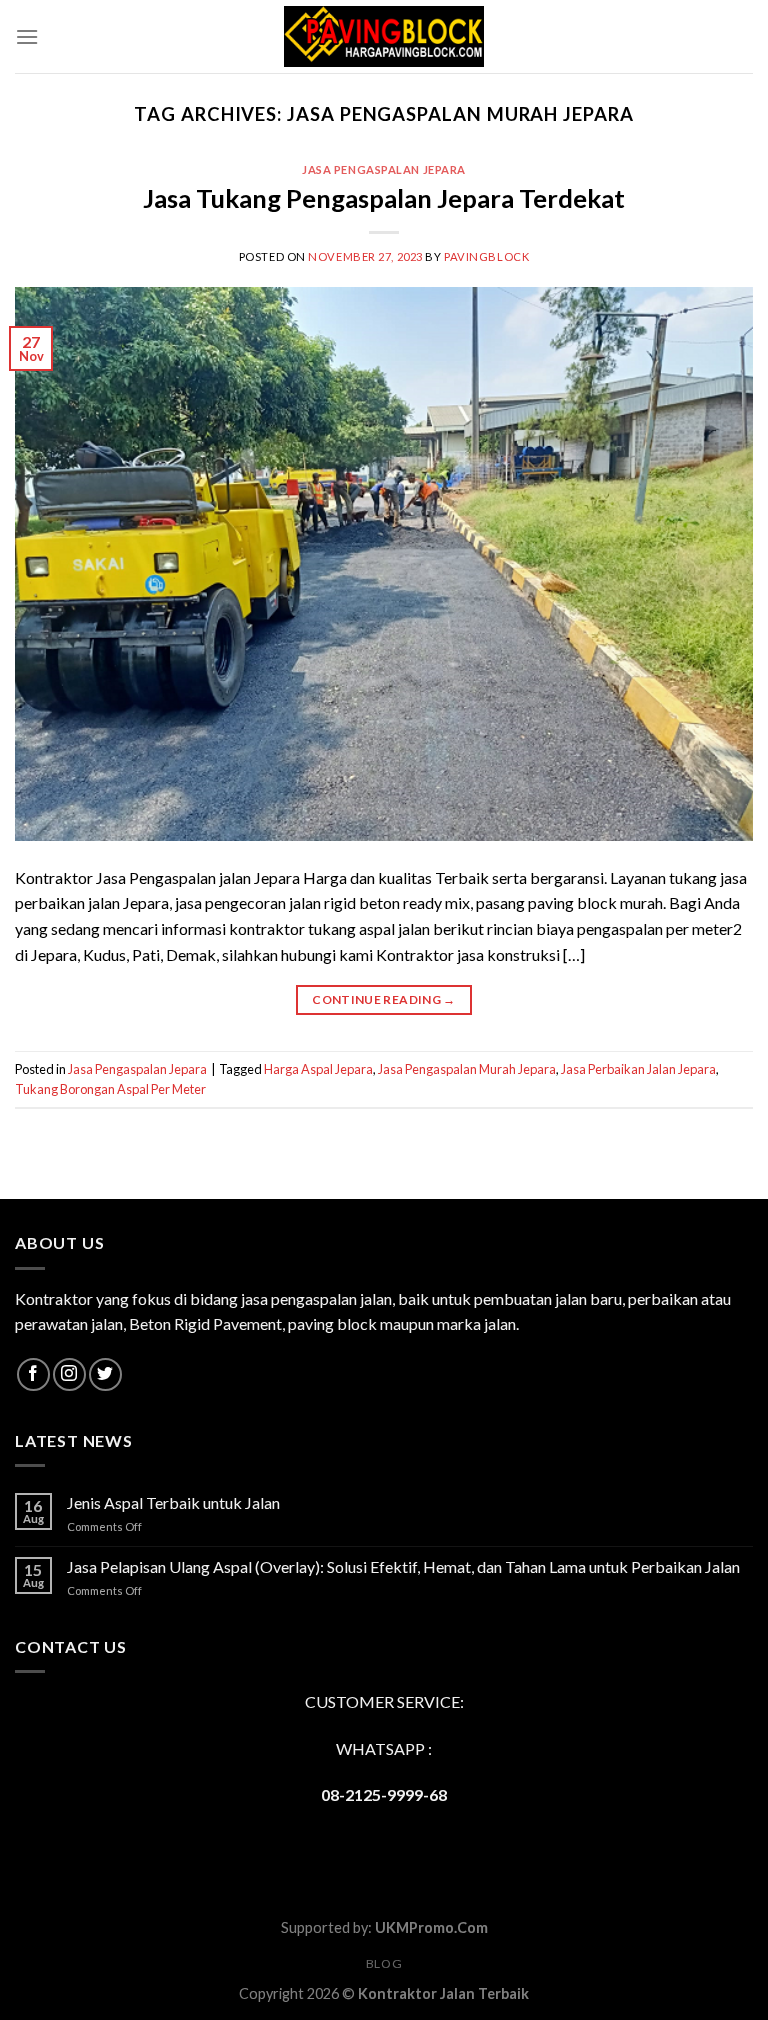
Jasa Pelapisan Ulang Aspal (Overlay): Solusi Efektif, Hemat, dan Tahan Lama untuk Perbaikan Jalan (403, 1566)
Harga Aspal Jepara (318, 1069)
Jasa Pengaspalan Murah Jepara (467, 1069)
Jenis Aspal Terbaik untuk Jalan (173, 1502)
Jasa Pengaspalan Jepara (384, 169)
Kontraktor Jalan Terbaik (443, 1993)
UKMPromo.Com (431, 1927)
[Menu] (27, 36)
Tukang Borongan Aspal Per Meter (110, 1089)
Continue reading (384, 999)
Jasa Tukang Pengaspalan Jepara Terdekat (384, 198)
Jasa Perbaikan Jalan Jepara (638, 1069)
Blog (384, 1963)
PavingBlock (486, 256)
